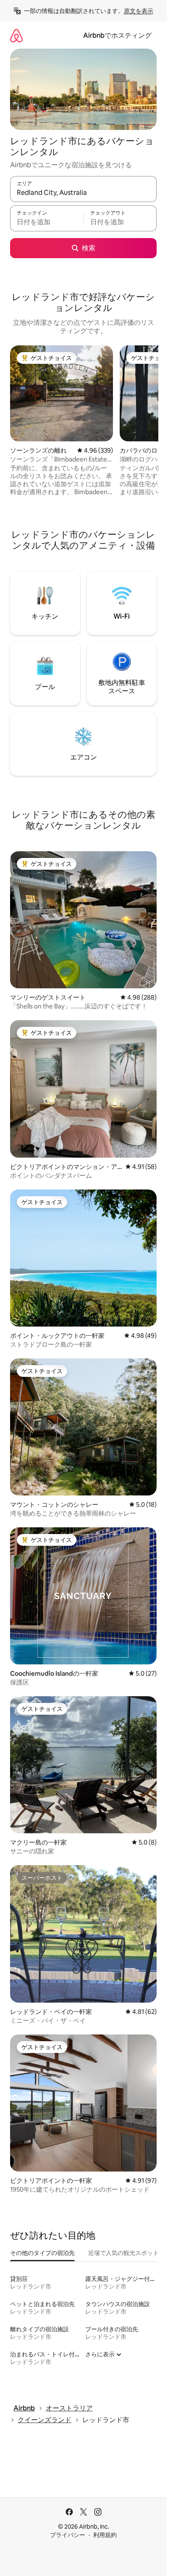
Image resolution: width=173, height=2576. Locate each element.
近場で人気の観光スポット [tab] (123, 2253)
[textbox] (47, 222)
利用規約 (105, 2535)
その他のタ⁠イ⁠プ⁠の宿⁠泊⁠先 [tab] (42, 2253)
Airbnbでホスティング (117, 35)
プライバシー (68, 2535)
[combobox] (83, 193)
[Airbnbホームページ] (16, 35)
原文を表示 (139, 11)
